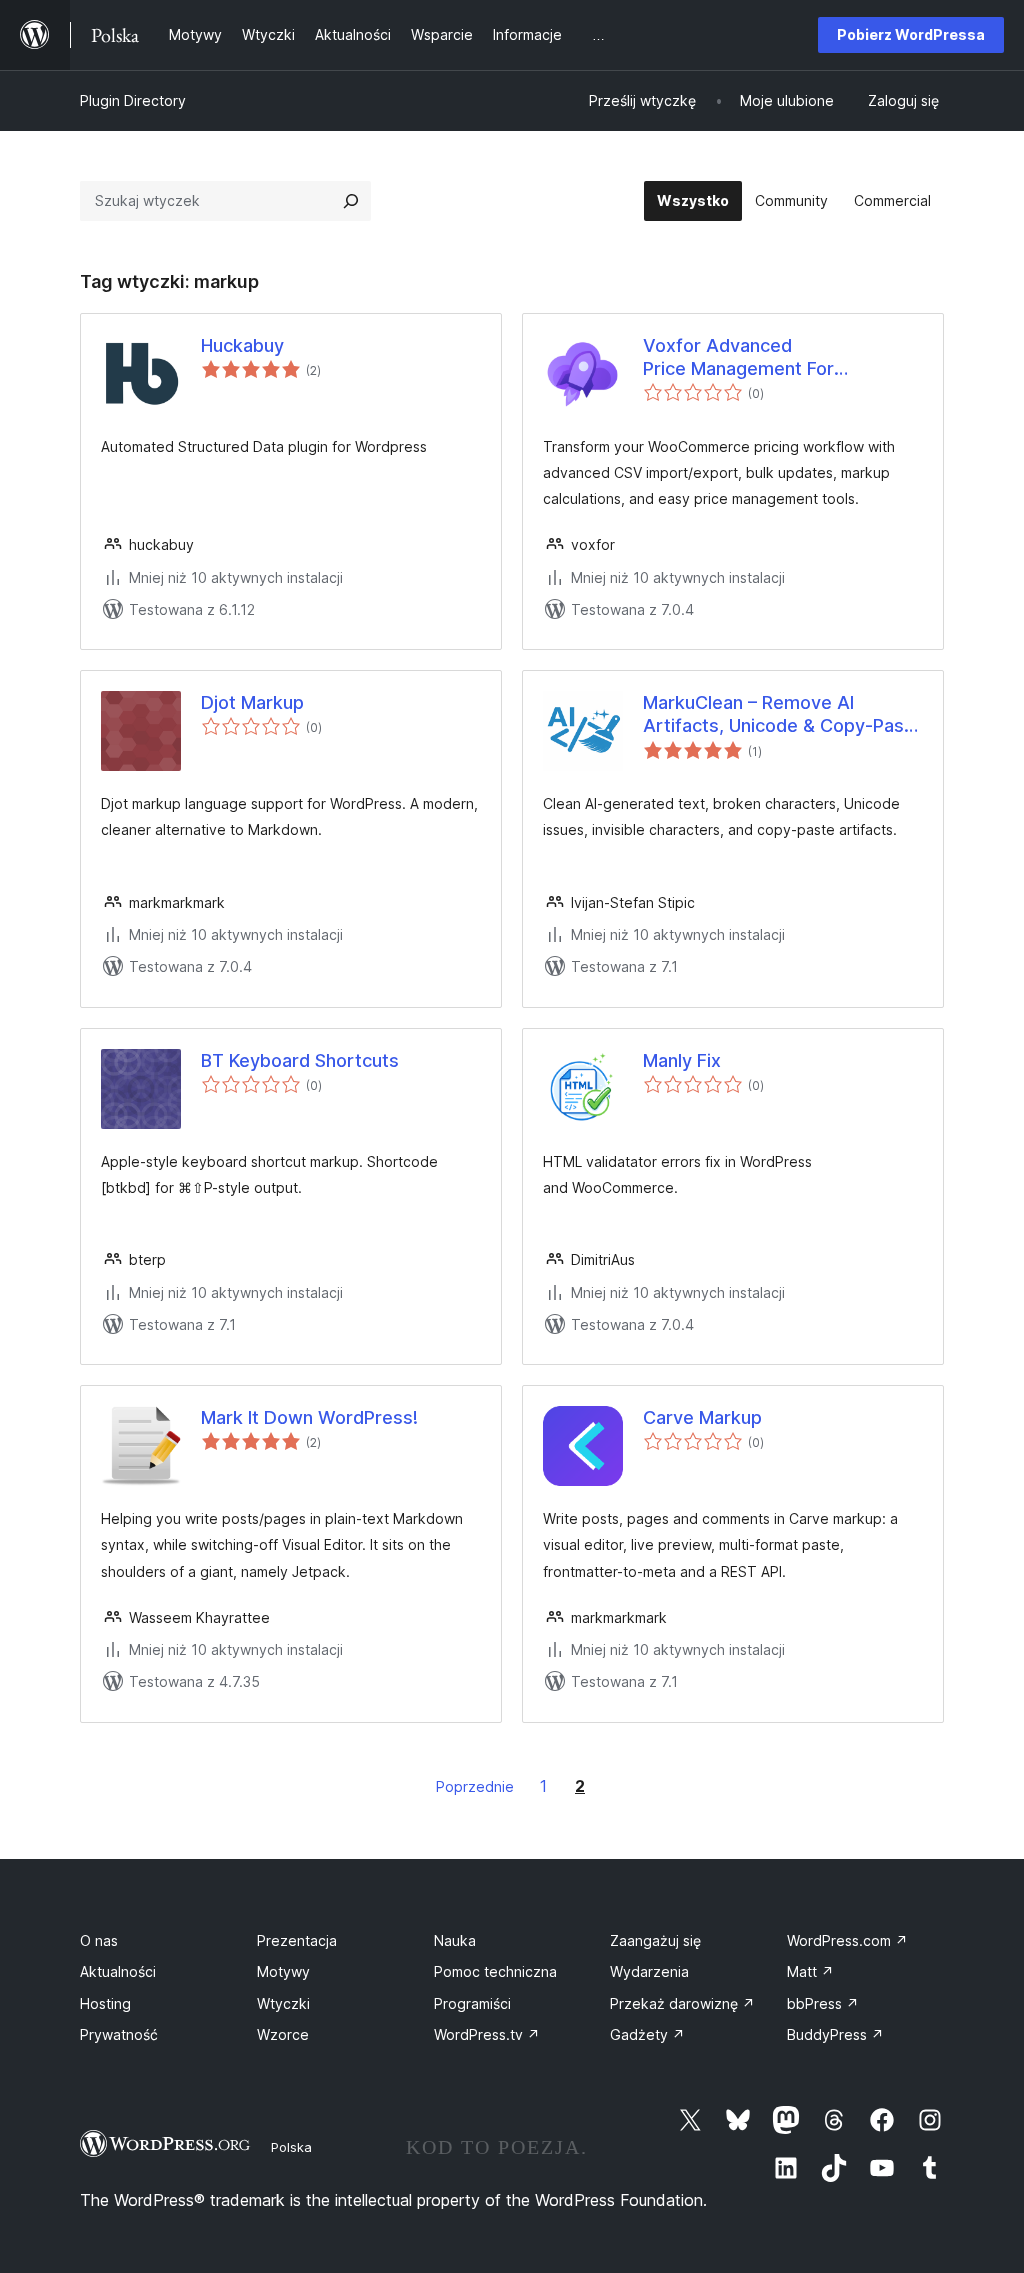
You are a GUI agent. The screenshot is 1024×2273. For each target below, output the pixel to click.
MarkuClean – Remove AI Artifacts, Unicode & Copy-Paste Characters (782, 715)
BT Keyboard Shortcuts (300, 1060)
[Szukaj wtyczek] (351, 201)
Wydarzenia (649, 1971)
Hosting (105, 2003)
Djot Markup (252, 702)
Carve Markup (702, 1417)
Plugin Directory (133, 100)
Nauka (455, 1940)
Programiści (472, 2003)
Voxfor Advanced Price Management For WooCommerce (738, 358)
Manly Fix (682, 1060)
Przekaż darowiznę (682, 2003)
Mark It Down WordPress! (309, 1417)
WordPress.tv (487, 2034)
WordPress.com (847, 1940)
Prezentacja (297, 1940)
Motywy (283, 1971)
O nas (99, 1940)
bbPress (823, 2003)
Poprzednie (475, 1786)
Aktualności (118, 1971)
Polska (291, 2147)
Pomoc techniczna (495, 1971)
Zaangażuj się (655, 1940)
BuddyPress (835, 2034)
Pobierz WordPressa (911, 34)
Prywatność (119, 2034)
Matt (810, 1971)
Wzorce (283, 2034)
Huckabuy (242, 345)
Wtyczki (283, 2003)
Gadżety (647, 2034)
